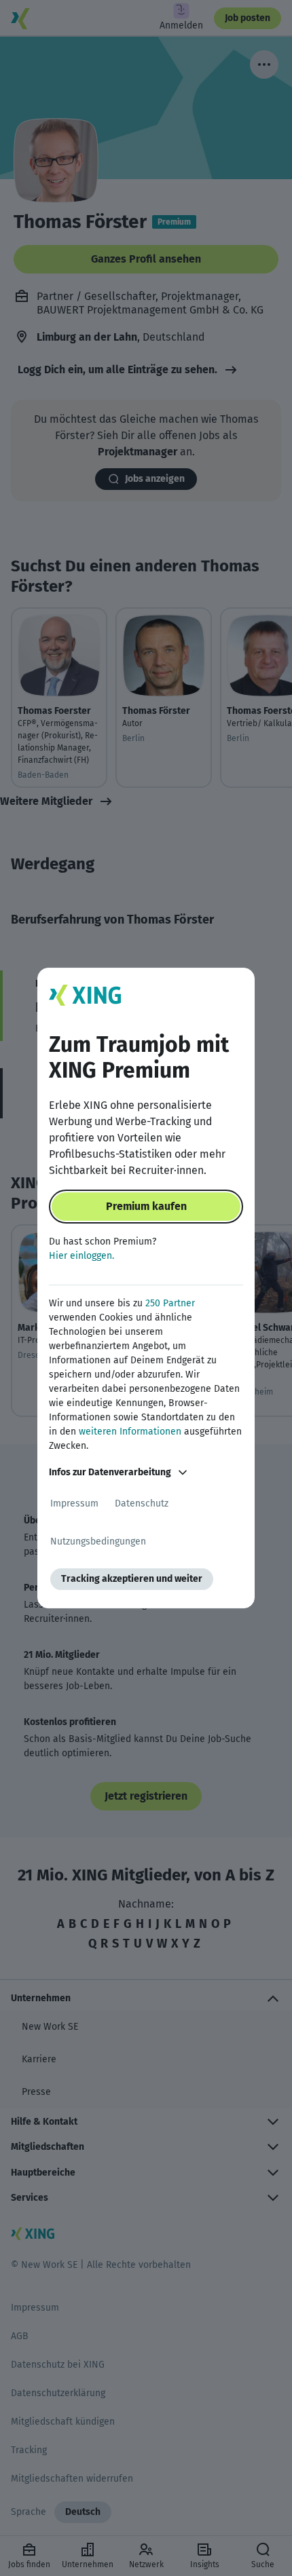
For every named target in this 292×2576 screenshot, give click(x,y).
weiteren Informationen (130, 1432)
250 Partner (170, 1303)
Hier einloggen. (81, 1256)
